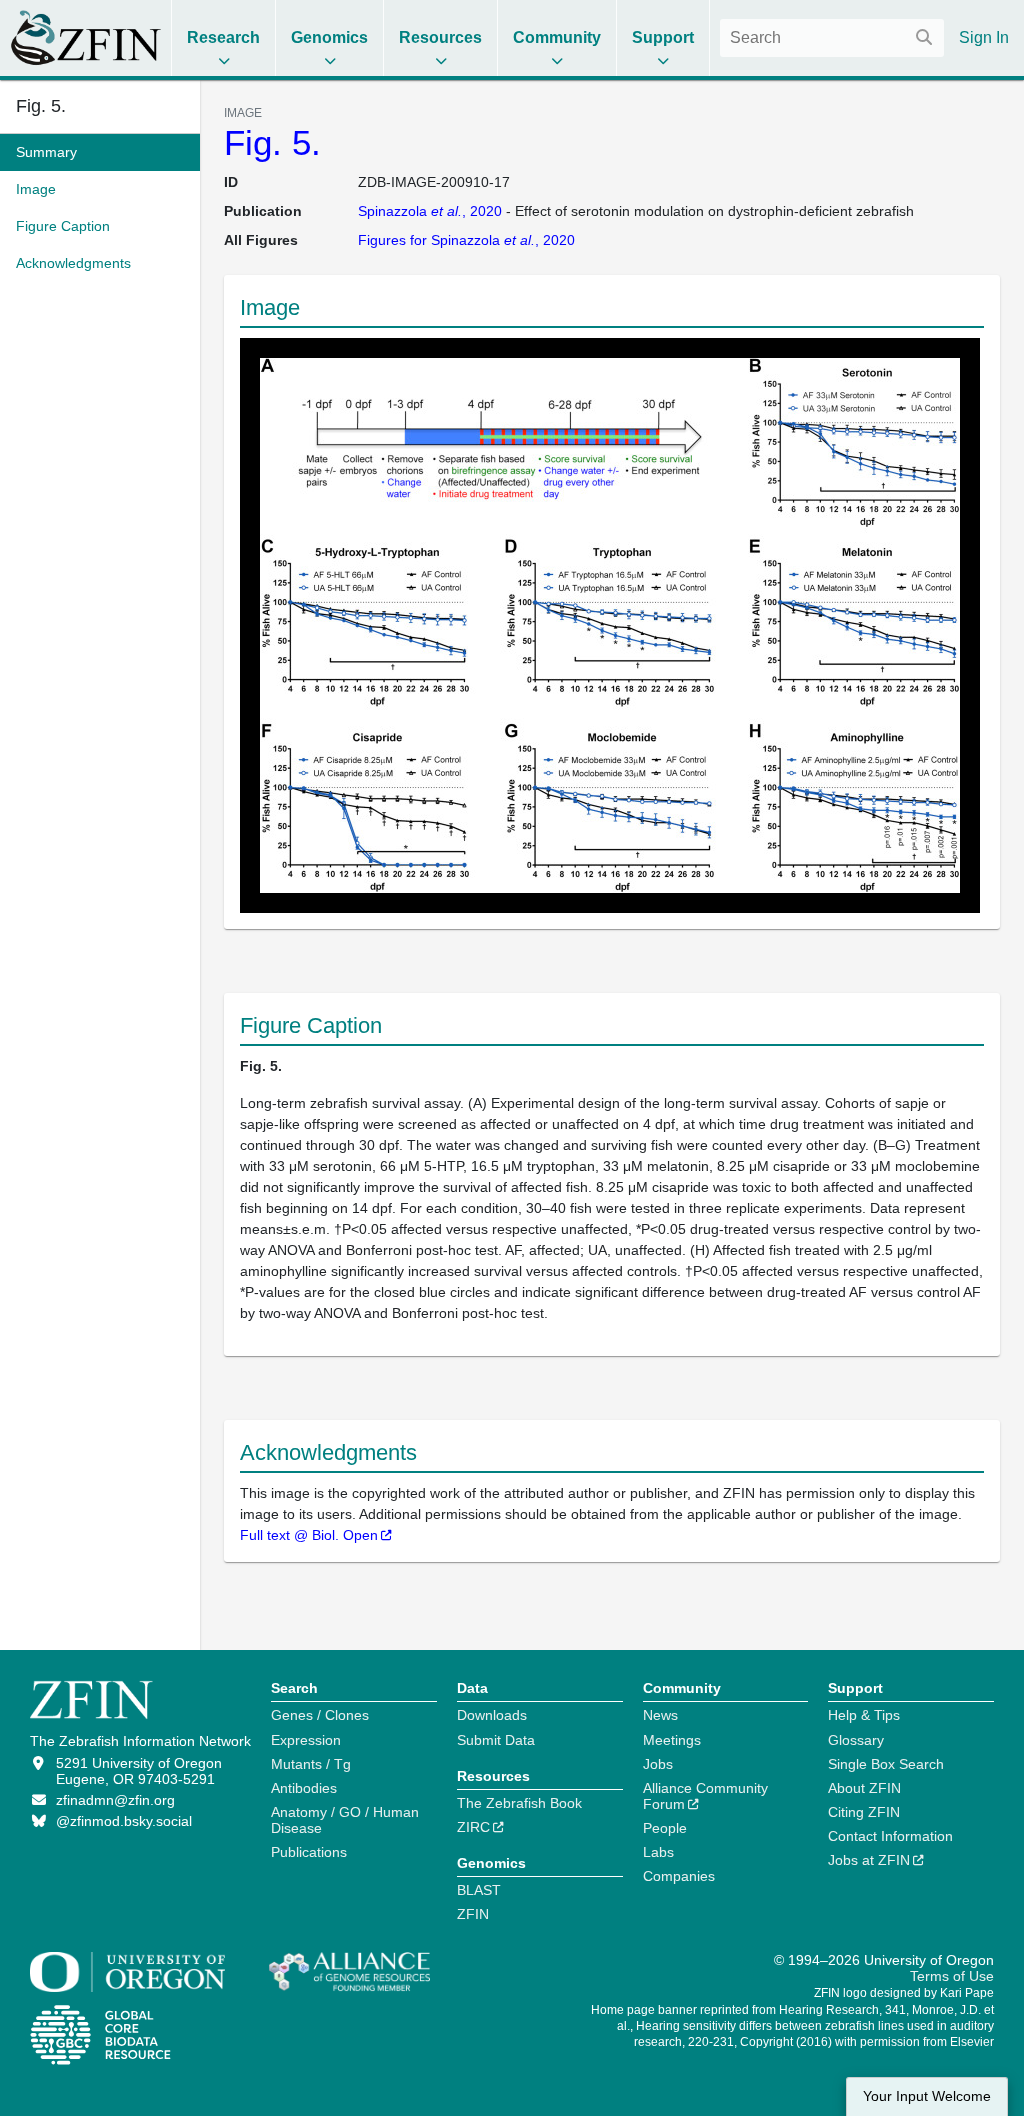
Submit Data (496, 1740)
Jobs (658, 1764)
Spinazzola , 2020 (430, 211)
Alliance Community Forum (705, 1796)
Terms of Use (952, 1976)
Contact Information (890, 1836)
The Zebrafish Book (519, 1803)
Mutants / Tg (311, 1764)
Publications (309, 1852)
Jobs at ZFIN (869, 1860)
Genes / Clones (320, 1715)
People (665, 1828)
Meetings (672, 1740)
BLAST (479, 1890)
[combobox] (832, 38)
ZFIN (473, 1914)
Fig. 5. (272, 142)
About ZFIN (864, 1788)
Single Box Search (886, 1764)
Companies (679, 1876)
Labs (658, 1852)
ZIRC (473, 1827)
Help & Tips (864, 1715)
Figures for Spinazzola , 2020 (466, 240)
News (660, 1715)
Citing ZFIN (864, 1812)
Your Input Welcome (927, 2096)
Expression (306, 1740)
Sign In (984, 37)
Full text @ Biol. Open (309, 1535)
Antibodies (304, 1788)
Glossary (856, 1740)
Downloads (492, 1715)
